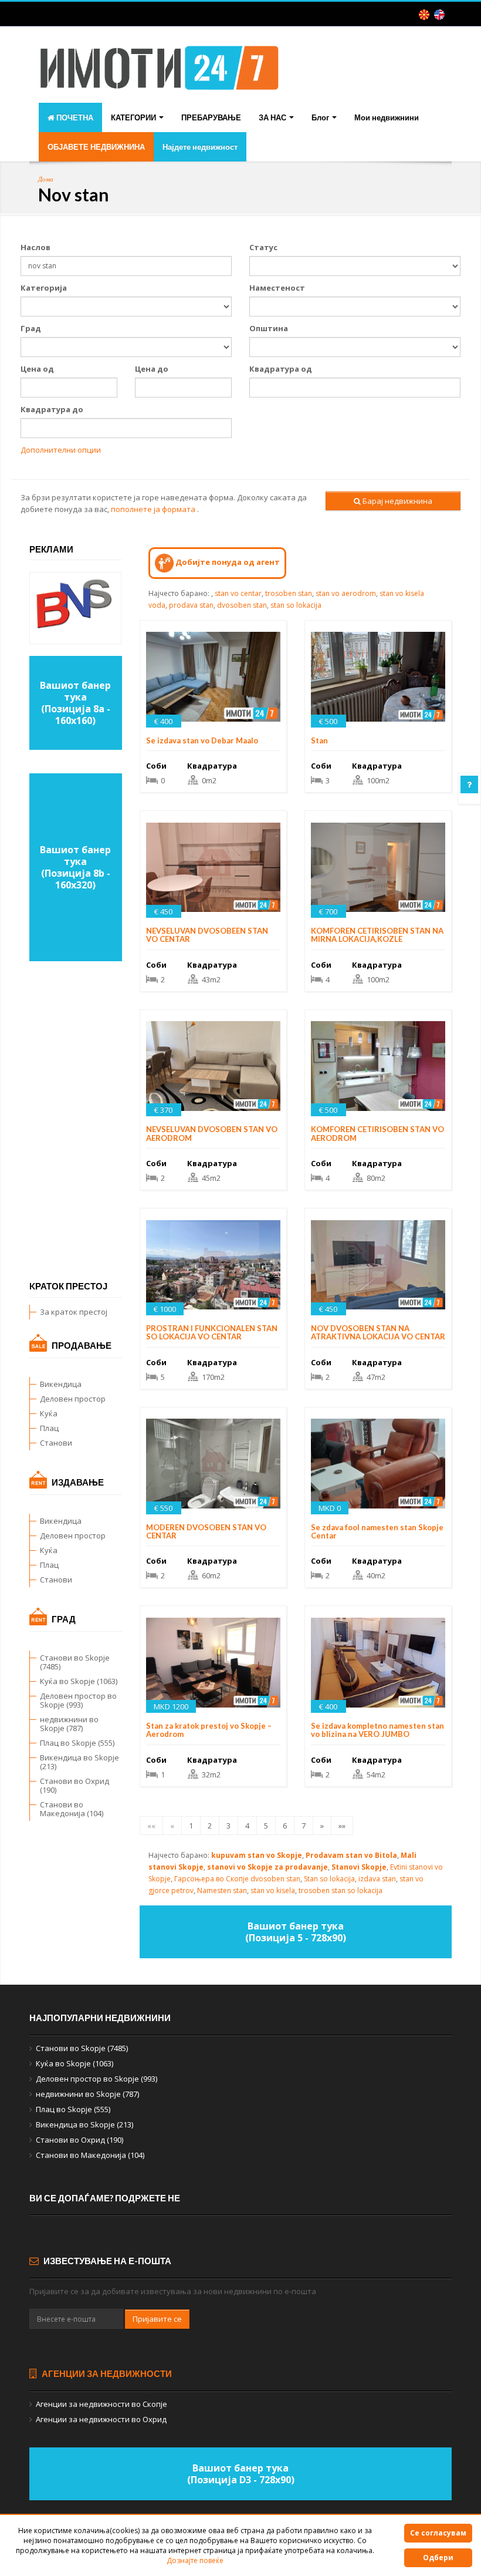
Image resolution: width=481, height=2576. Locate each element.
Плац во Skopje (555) (77, 1743)
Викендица (61, 1384)
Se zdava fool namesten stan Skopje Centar (377, 1531)
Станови (56, 1443)
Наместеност (277, 288)
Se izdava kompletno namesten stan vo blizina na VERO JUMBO (377, 1730)
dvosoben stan (242, 605)
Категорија (44, 288)
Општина (269, 328)
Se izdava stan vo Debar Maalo (202, 740)
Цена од (37, 369)
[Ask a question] (469, 784)
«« (151, 1826)
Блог (321, 117)
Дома (46, 179)
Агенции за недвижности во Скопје (101, 2404)
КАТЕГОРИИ (134, 117)
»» (342, 1826)
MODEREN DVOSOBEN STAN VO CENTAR (206, 1531)
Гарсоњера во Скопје (211, 1879)
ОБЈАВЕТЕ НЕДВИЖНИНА (96, 147)
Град (31, 328)
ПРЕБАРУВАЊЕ (211, 117)
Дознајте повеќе (195, 2560)
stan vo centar (238, 593)
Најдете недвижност (200, 147)
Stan (319, 740)
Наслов (35, 247)
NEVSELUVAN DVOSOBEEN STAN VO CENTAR (207, 935)
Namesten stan (222, 1890)
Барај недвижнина (397, 501)
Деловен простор (73, 1399)
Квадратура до (52, 409)
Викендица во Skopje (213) (79, 1762)
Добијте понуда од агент (227, 562)
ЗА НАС (273, 117)
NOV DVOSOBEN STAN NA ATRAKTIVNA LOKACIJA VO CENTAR (378, 1332)
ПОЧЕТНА (74, 117)
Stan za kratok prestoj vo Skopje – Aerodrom (209, 1730)
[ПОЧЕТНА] (160, 77)
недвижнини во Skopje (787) (69, 1724)
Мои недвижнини (387, 117)
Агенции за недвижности (106, 2373)
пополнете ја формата (153, 509)
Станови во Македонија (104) (72, 1809)
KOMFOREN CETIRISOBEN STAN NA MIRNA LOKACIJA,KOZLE (377, 935)
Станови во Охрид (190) (74, 1785)
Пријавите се (157, 2319)
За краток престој (74, 1312)
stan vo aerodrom (346, 593)
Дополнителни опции (61, 450)
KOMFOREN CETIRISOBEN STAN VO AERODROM (377, 1133)
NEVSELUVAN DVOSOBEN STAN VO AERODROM (212, 1133)
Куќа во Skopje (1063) (79, 1681)
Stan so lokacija (329, 1879)
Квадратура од (281, 369)
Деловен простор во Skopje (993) (78, 1700)
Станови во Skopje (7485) (75, 1662)
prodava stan (191, 605)
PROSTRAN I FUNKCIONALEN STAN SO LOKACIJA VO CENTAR (212, 1332)
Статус (263, 247)
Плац (49, 1428)
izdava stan (377, 1879)
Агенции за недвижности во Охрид (101, 2419)
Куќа (49, 1413)
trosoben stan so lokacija (341, 1890)
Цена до (152, 369)
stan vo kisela (273, 1890)
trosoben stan (289, 593)
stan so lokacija (296, 605)
